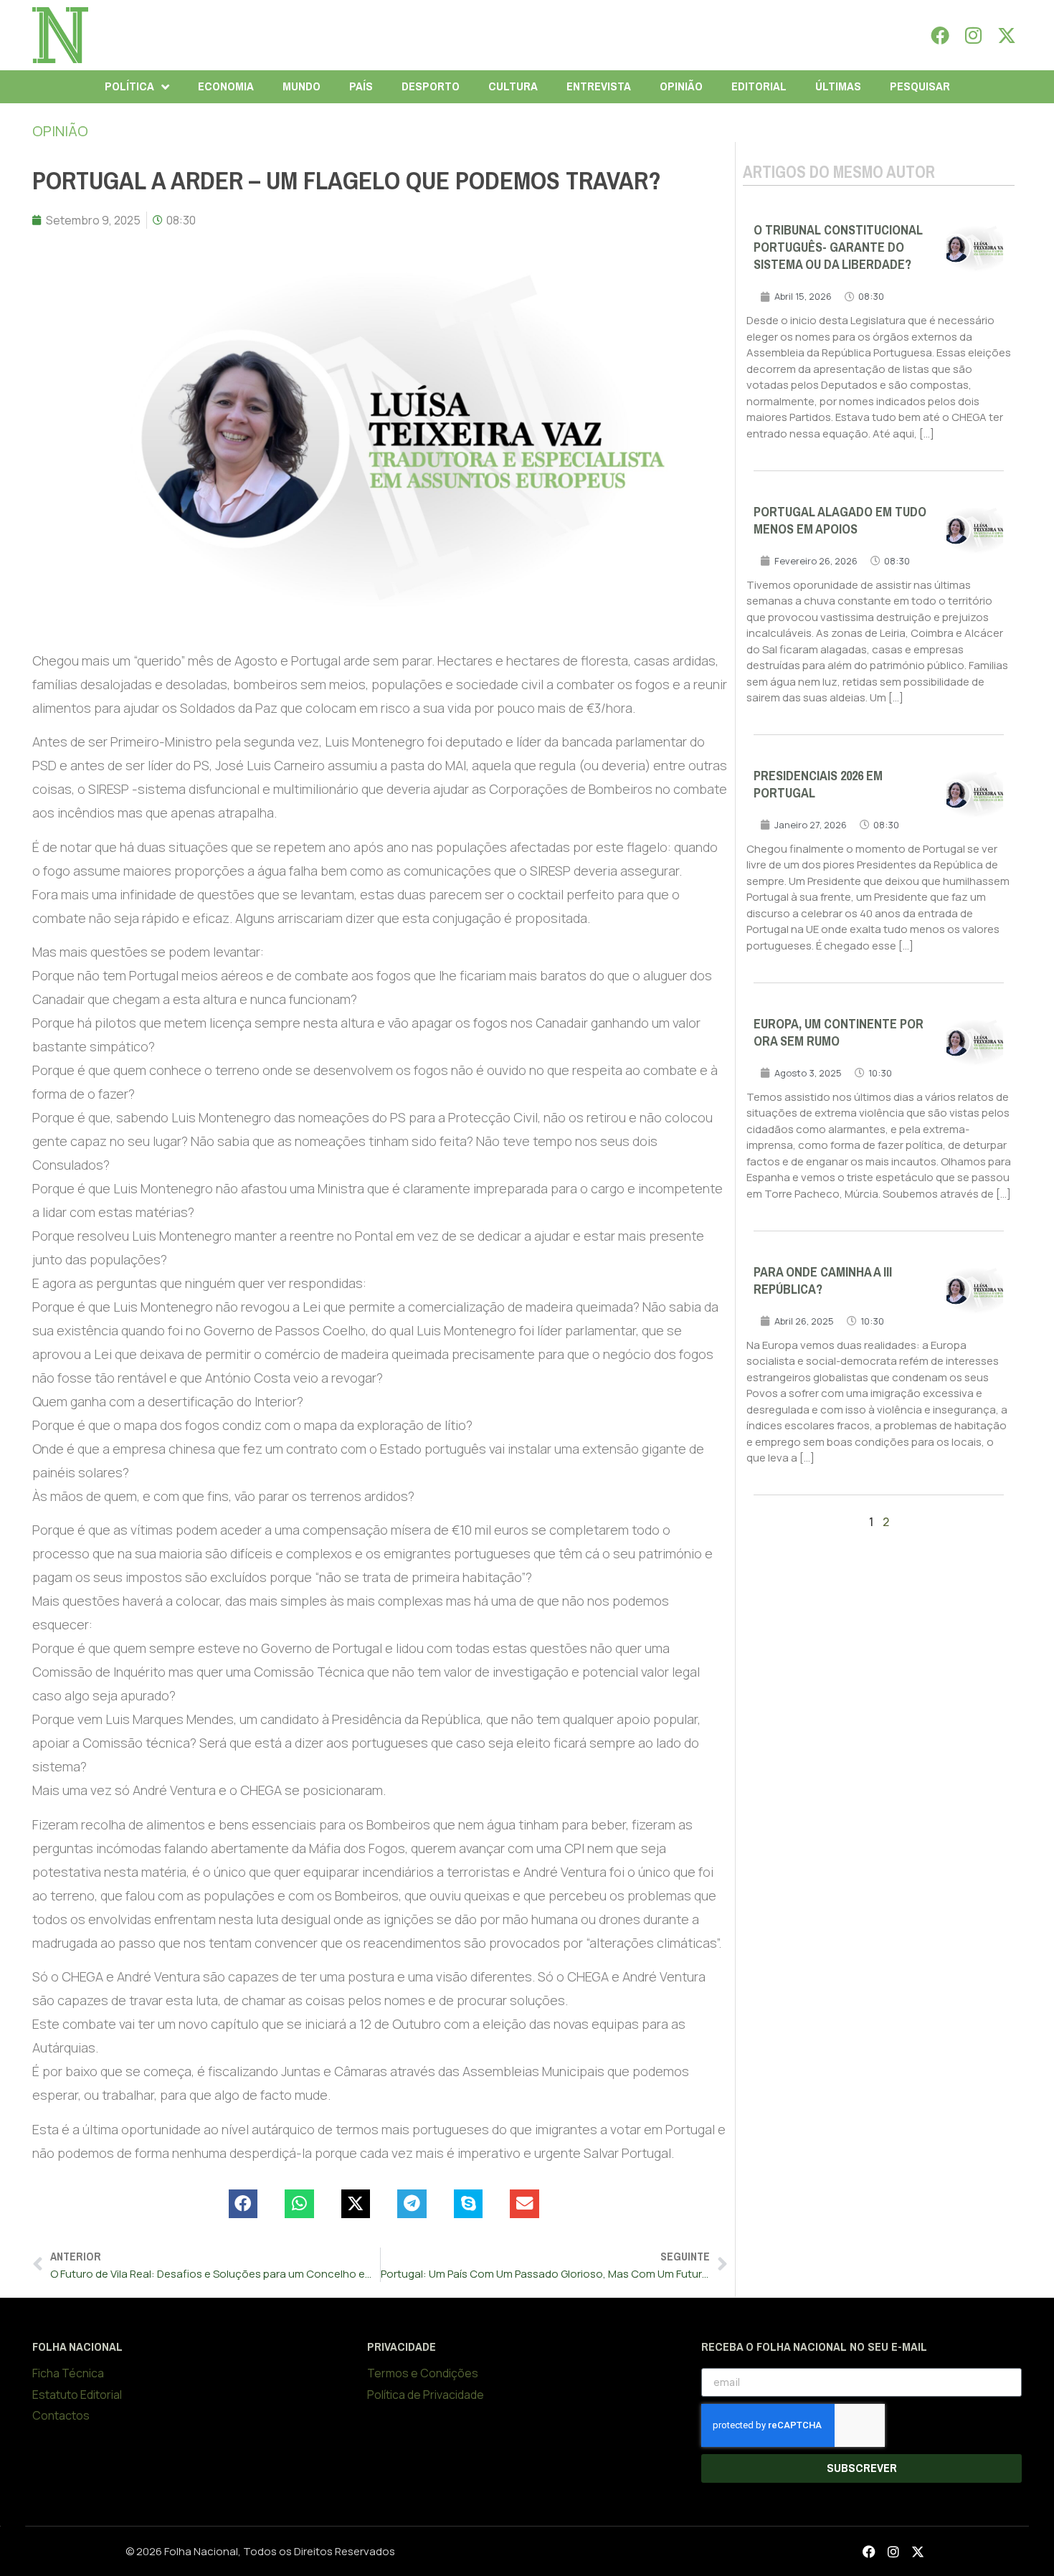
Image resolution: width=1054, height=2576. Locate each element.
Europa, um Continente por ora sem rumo (839, 1033)
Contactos (61, 2415)
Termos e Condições (423, 2373)
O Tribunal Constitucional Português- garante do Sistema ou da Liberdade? (838, 247)
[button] (243, 2204)
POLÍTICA (129, 86)
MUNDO (302, 86)
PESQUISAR (920, 86)
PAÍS (361, 86)
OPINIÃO (681, 86)
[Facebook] (940, 35)
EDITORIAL (759, 86)
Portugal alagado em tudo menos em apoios (840, 521)
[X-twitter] (1007, 35)
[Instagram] (974, 35)
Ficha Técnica (68, 2373)
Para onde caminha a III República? (823, 1281)
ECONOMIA (226, 86)
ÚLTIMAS (838, 86)
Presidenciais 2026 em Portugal (818, 785)
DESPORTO (431, 86)
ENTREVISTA (599, 86)
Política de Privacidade (426, 2395)
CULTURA (513, 86)
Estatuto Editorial (77, 2395)
